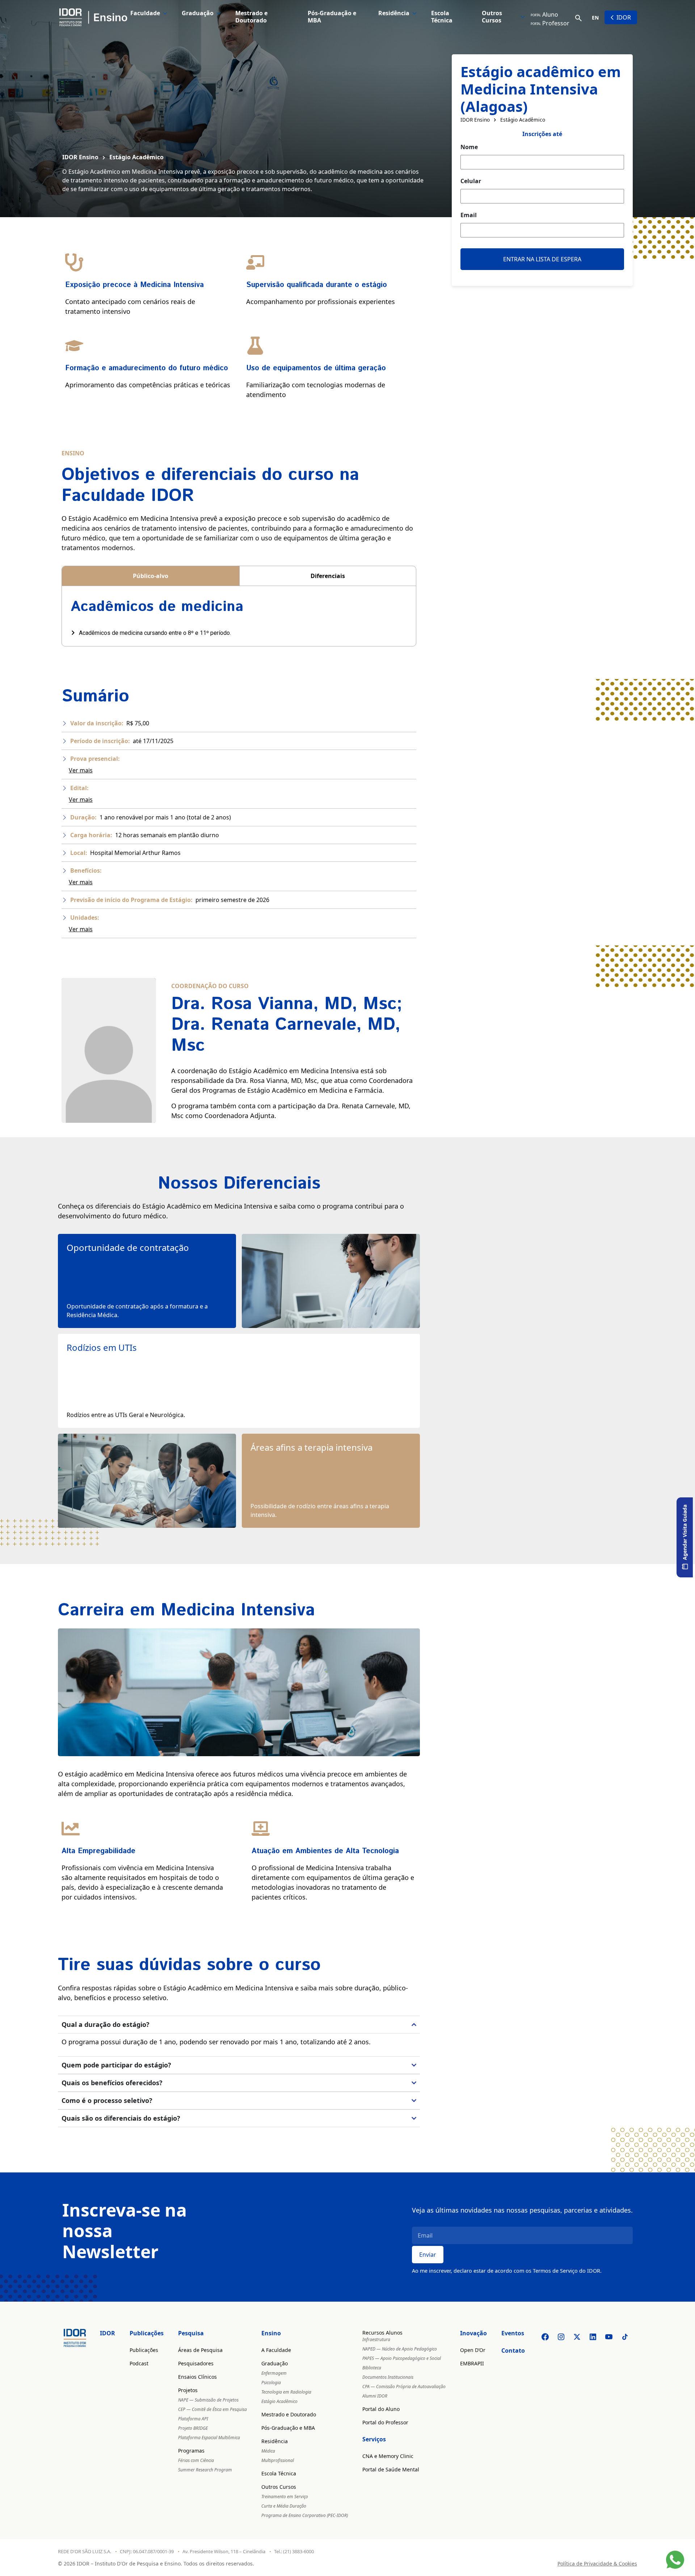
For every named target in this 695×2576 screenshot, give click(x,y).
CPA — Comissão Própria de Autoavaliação (404, 2387)
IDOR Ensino (80, 157)
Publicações (147, 2333)
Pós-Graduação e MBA (332, 17)
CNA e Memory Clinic (388, 2456)
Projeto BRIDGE (193, 2428)
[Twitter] (577, 2337)
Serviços (374, 2439)
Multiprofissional (278, 2460)
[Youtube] (609, 2337)
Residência (394, 13)
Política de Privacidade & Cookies (597, 2564)
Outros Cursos (492, 17)
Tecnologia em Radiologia (286, 2392)
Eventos (513, 2333)
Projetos (188, 2390)
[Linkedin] (593, 2337)
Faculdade (145, 13)
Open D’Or (473, 2350)
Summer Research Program (205, 2470)
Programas (191, 2451)
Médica (268, 2451)
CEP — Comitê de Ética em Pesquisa (212, 2409)
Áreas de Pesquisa (200, 2350)
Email (469, 215)
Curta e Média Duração (284, 2506)
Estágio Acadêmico (136, 157)
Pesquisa (191, 2333)
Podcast (139, 2363)
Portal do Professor (385, 2422)
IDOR (624, 17)
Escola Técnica (442, 17)
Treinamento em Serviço (285, 2497)
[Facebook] (545, 2337)
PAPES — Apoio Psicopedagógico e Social (402, 2358)
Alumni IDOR (375, 2396)
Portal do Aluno (381, 2409)
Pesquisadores (196, 2363)
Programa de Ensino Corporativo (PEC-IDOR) (305, 2515)
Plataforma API (193, 2419)
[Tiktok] (625, 2337)
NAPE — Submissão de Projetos (208, 2400)
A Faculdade (276, 2350)
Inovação (473, 2333)
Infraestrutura (376, 2339)
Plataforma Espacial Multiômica (209, 2438)
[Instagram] (561, 2337)
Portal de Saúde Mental (391, 2469)
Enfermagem (274, 2373)
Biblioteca (372, 2368)
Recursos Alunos (382, 2333)
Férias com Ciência (196, 2460)
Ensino (271, 2333)
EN (595, 18)
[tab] (151, 576)
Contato (513, 2351)
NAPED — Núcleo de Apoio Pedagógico (400, 2349)
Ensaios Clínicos (197, 2377)
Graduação (198, 13)
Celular (471, 181)
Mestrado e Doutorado (251, 17)
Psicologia (271, 2383)
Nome (469, 147)
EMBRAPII (472, 2363)
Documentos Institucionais (388, 2377)
